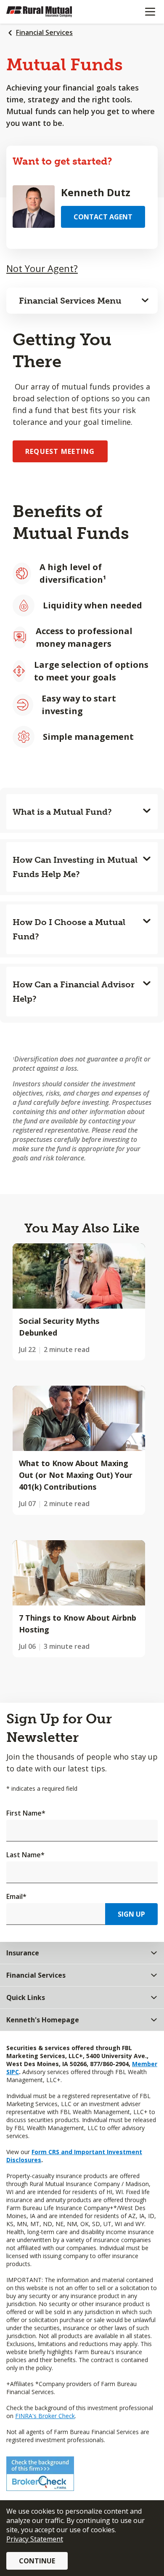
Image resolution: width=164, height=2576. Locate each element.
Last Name (25, 1855)
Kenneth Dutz (96, 192)
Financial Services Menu (70, 301)
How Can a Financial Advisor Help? (74, 992)
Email (16, 1896)
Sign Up (131, 1914)
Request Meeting (60, 451)
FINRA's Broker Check (45, 2416)
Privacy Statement (35, 2539)
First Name (26, 1813)
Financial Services (44, 32)
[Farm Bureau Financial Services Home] (50, 12)
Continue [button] (37, 2561)
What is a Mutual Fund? (62, 812)
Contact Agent (103, 217)
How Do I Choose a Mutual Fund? (69, 929)
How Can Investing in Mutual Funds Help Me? (75, 867)
